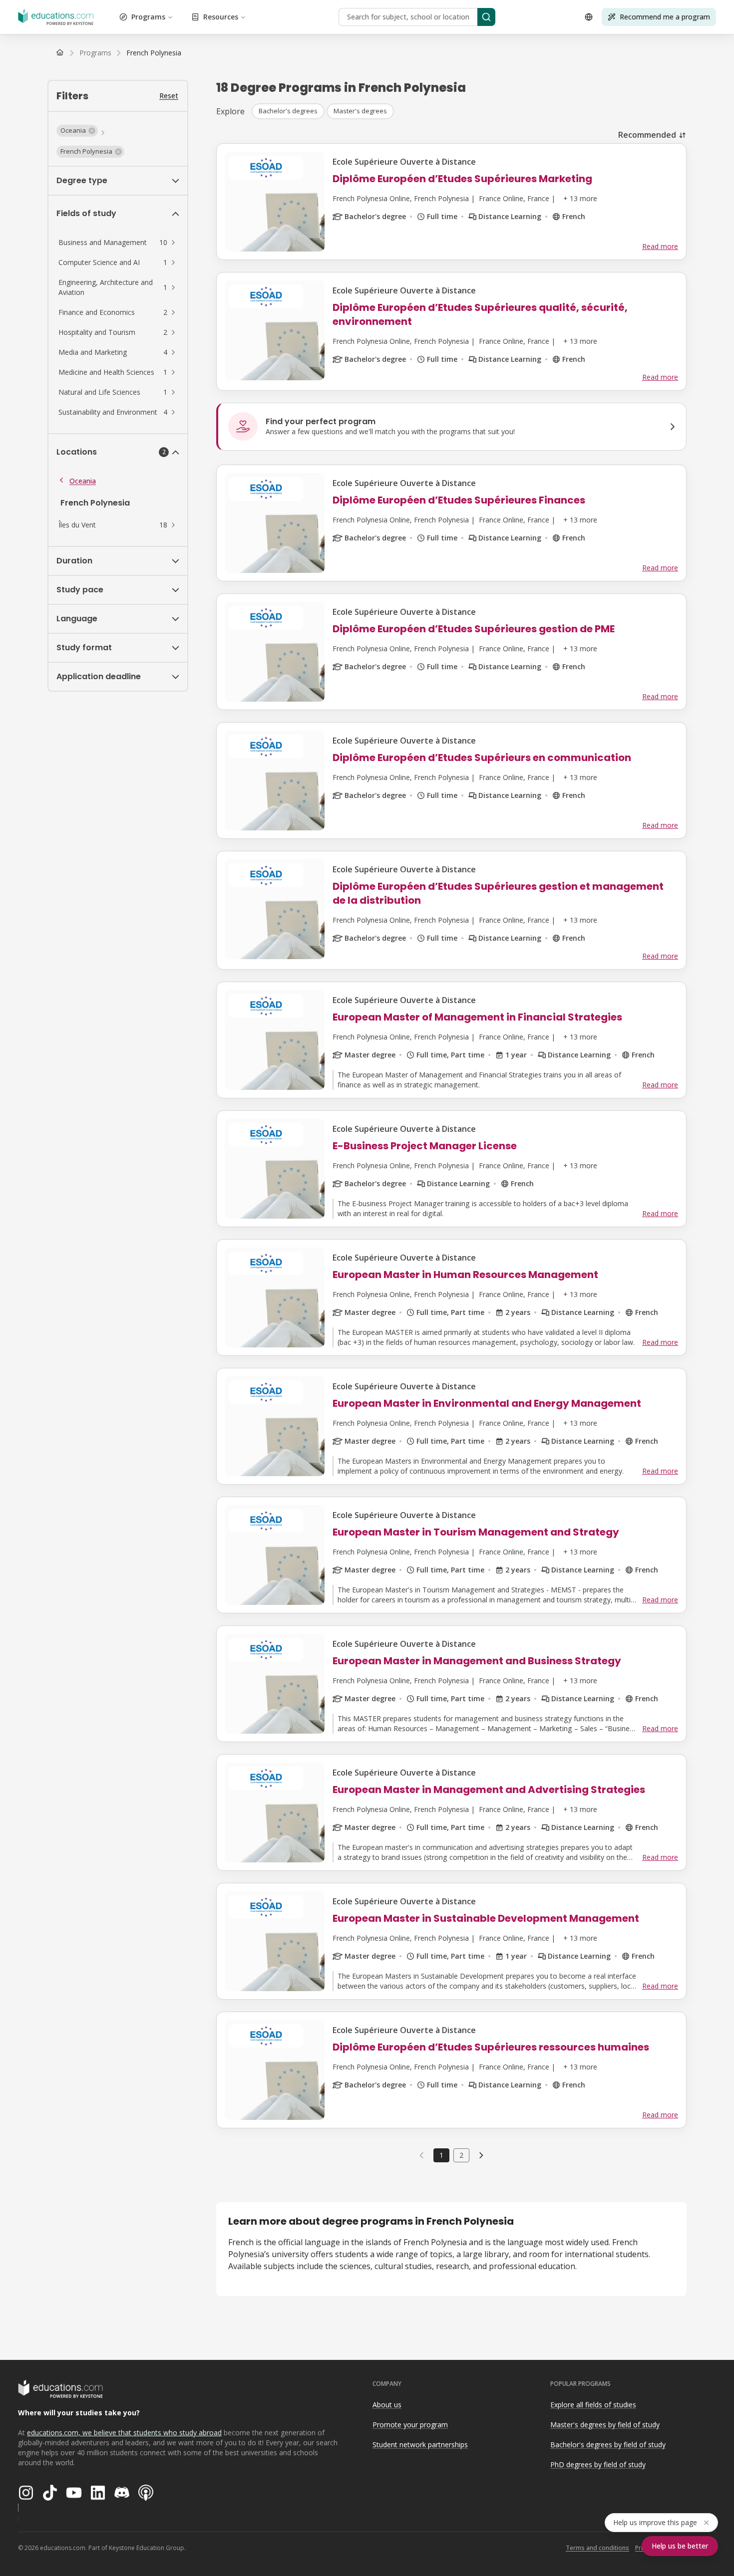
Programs (148, 17)
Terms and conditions (597, 2548)
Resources (221, 17)
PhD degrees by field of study (598, 2464)
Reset (169, 96)
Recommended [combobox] (647, 135)
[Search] (486, 17)
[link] (154, 53)
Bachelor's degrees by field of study (608, 2445)
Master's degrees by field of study (605, 2425)
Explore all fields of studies (593, 2405)
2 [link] (461, 2155)
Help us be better (680, 2546)
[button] (77, 131)
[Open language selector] (589, 17)
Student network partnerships (420, 2445)
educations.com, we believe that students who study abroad (124, 2433)
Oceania (83, 481)
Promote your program (410, 2425)
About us (387, 2405)
